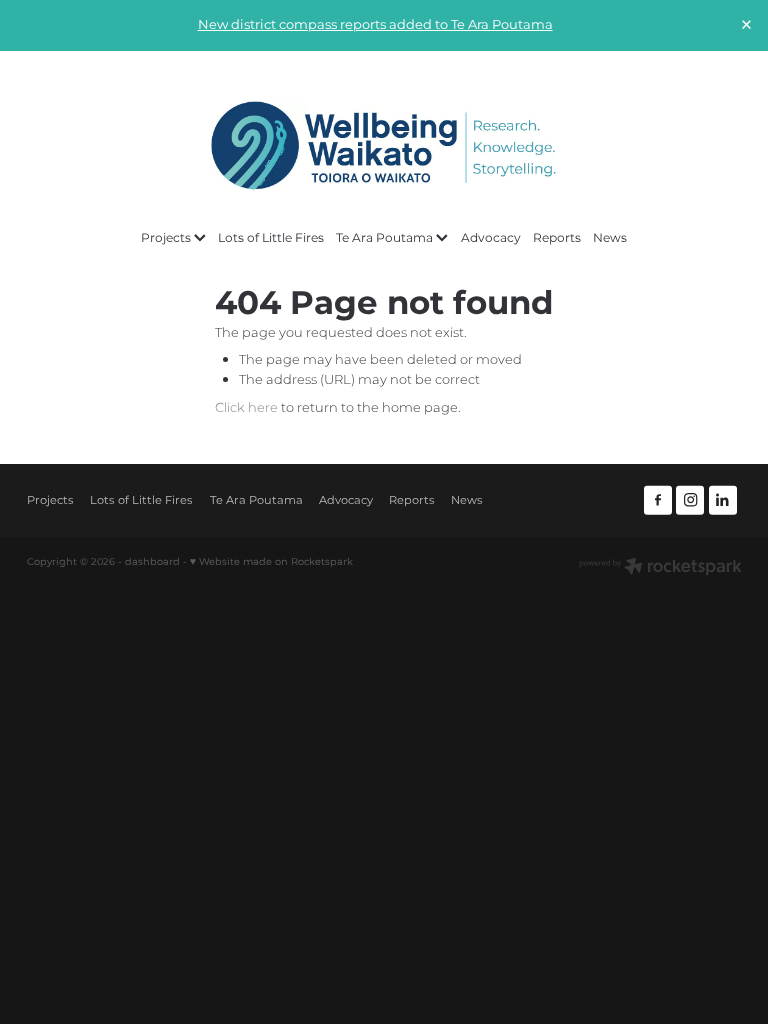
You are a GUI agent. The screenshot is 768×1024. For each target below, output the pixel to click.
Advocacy (491, 238)
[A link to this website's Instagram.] (690, 500)
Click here (246, 408)
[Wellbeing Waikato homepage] (384, 146)
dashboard (152, 562)
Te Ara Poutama (386, 238)
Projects (167, 238)
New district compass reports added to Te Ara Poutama (375, 25)
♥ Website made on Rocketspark (271, 562)
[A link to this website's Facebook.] (658, 500)
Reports (557, 238)
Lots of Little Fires (271, 238)
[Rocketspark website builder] (660, 568)
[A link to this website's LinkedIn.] (723, 500)
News (610, 238)
